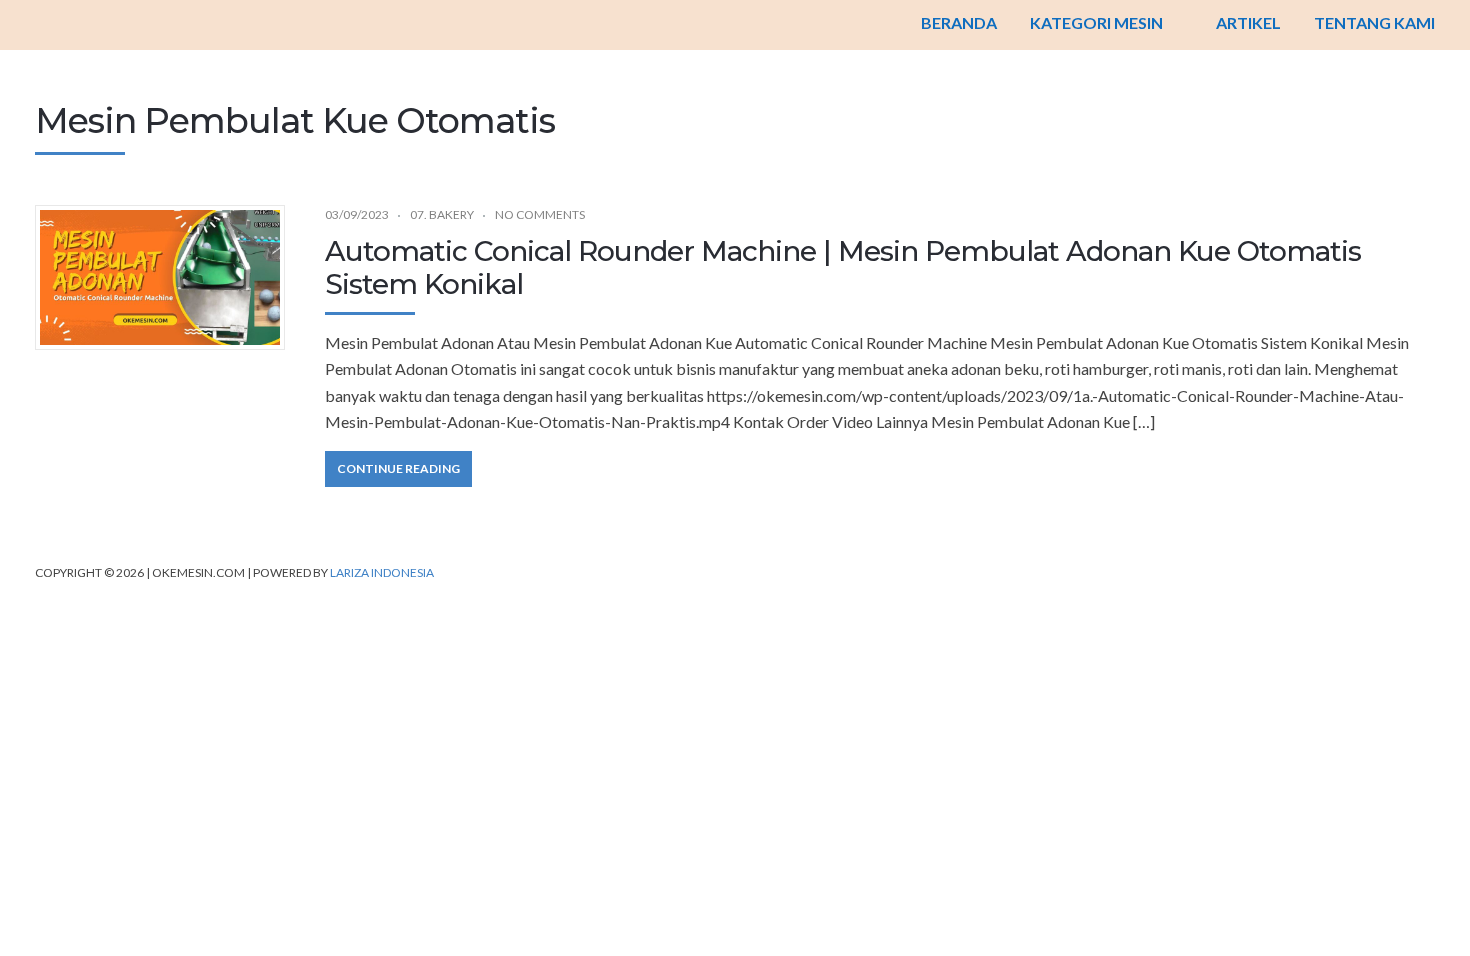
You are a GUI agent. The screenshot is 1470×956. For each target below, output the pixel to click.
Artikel (1248, 22)
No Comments (540, 214)
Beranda (959, 22)
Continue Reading (398, 468)
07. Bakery (442, 214)
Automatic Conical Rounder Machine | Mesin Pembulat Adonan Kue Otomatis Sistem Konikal (843, 268)
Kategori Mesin (1096, 22)
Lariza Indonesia (382, 572)
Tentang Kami (1374, 22)
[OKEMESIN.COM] (735, 25)
